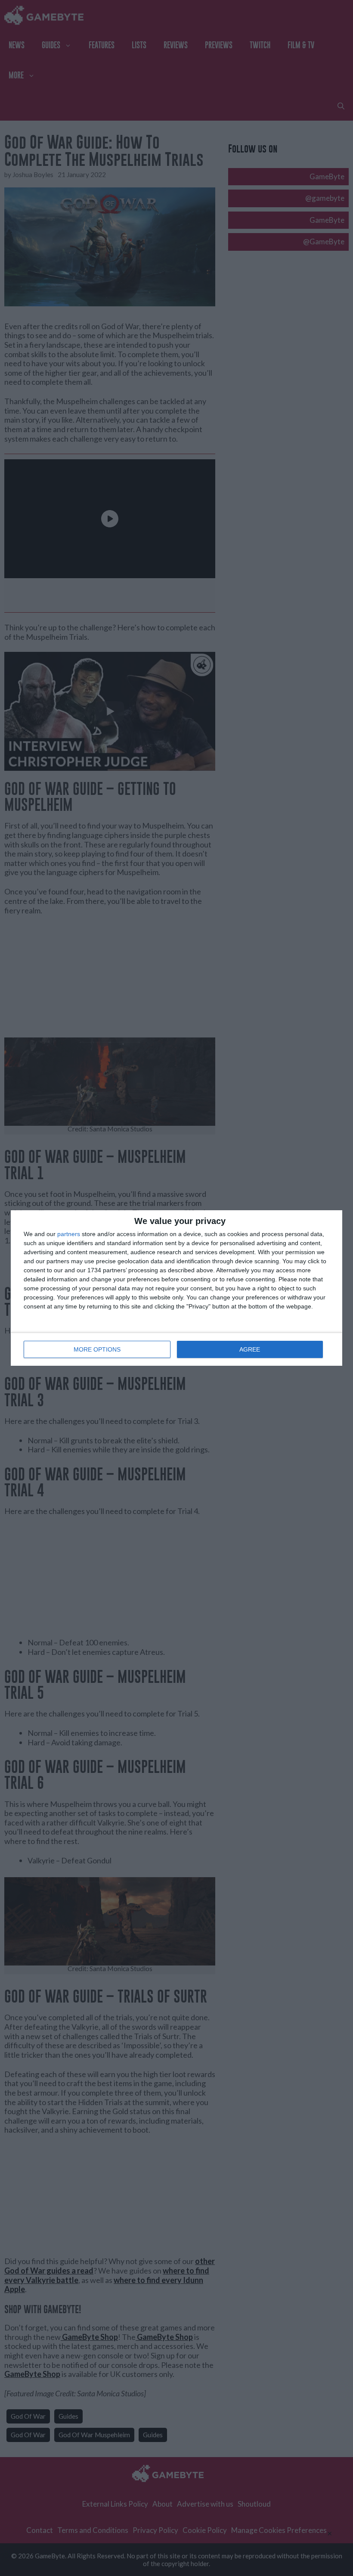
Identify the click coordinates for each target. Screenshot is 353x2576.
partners (69, 1234)
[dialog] (176, 1288)
